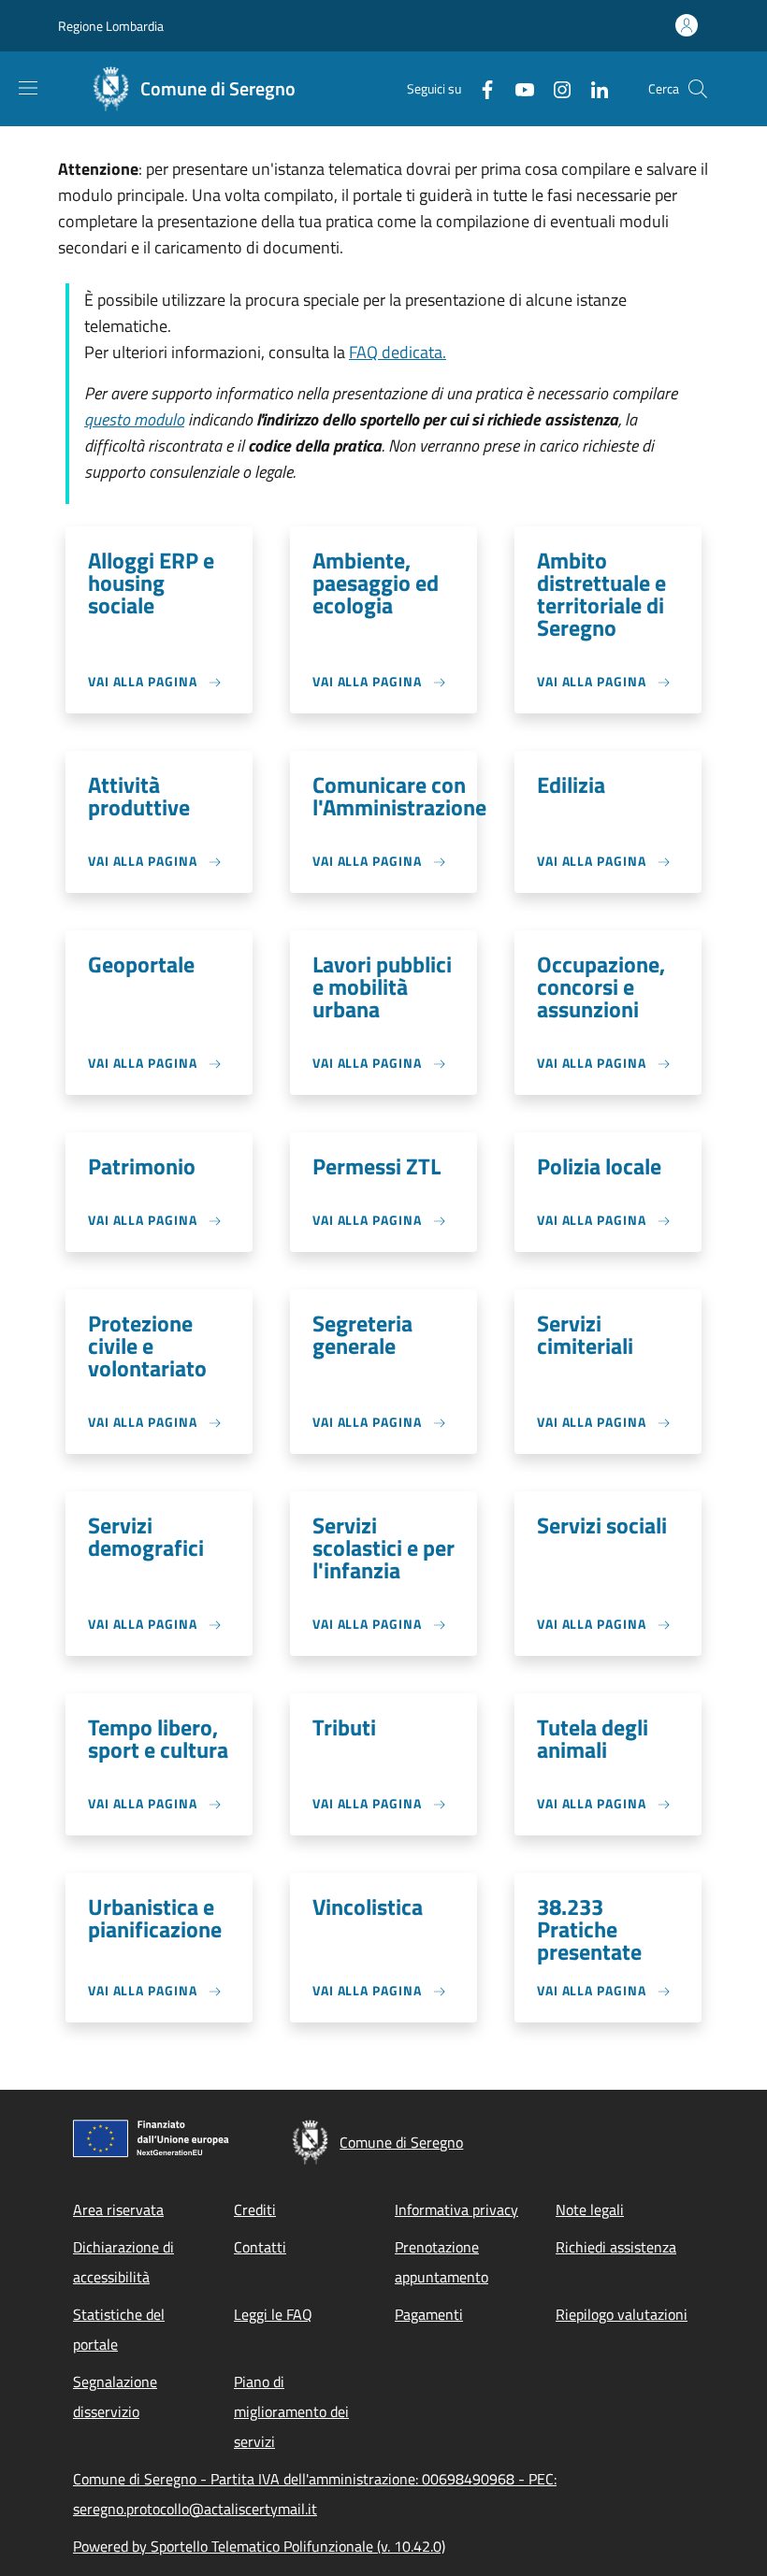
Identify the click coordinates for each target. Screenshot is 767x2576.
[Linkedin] (592, 88)
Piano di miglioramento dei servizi (291, 2411)
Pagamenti (429, 2314)
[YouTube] (517, 88)
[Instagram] (555, 88)
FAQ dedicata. (398, 352)
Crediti (255, 2209)
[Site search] (698, 89)
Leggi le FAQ (273, 2314)
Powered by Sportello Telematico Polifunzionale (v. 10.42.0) (259, 2546)
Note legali (590, 2209)
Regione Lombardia (111, 26)
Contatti (260, 2247)
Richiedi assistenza (616, 2247)
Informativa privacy (456, 2209)
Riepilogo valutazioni (622, 2314)
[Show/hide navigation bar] (28, 88)
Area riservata (118, 2209)
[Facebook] (480, 88)
